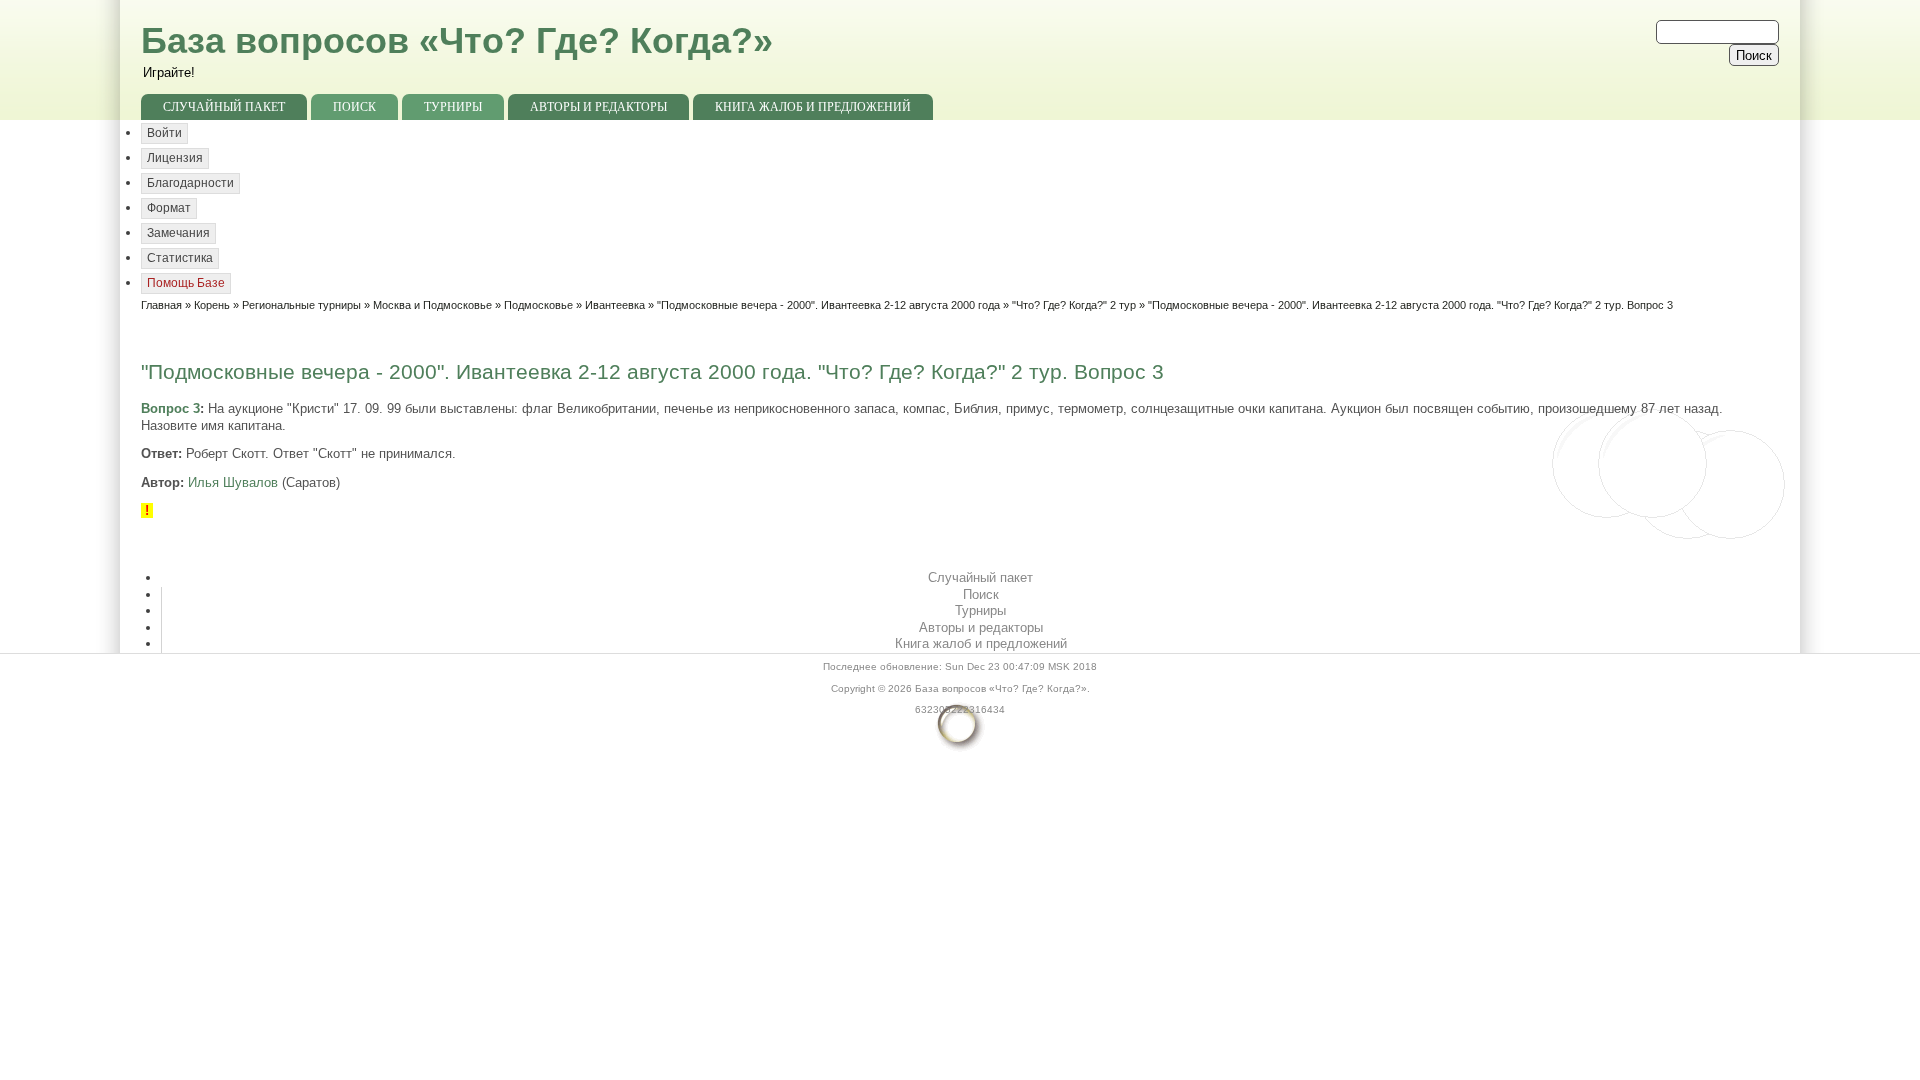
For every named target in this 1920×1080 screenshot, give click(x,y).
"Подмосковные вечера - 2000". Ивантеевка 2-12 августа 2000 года (828, 305)
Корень (212, 305)
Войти (164, 133)
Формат (169, 208)
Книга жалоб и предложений (813, 107)
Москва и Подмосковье (432, 305)
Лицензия (175, 158)
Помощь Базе (186, 283)
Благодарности (190, 183)
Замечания (178, 233)
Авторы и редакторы (598, 107)
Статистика (180, 258)
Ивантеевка (615, 305)
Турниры (453, 107)
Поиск (354, 107)
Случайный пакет (224, 107)
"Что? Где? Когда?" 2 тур (1074, 305)
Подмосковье (538, 305)
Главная (161, 305)
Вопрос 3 (170, 408)
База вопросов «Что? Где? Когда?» (457, 40)
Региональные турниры (301, 305)
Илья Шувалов (233, 482)
